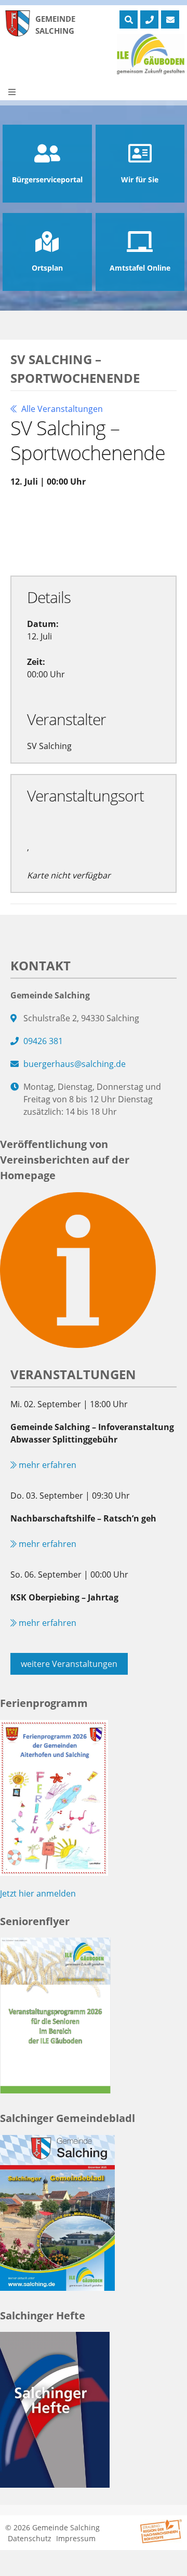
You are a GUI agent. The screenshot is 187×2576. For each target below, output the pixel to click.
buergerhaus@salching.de (75, 1064)
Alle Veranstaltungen (61, 409)
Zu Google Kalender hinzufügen (80, 519)
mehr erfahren (46, 1465)
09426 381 (43, 1041)
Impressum (76, 2538)
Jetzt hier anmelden (38, 1893)
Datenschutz (30, 2538)
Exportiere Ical (50, 543)
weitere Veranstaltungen (69, 1664)
